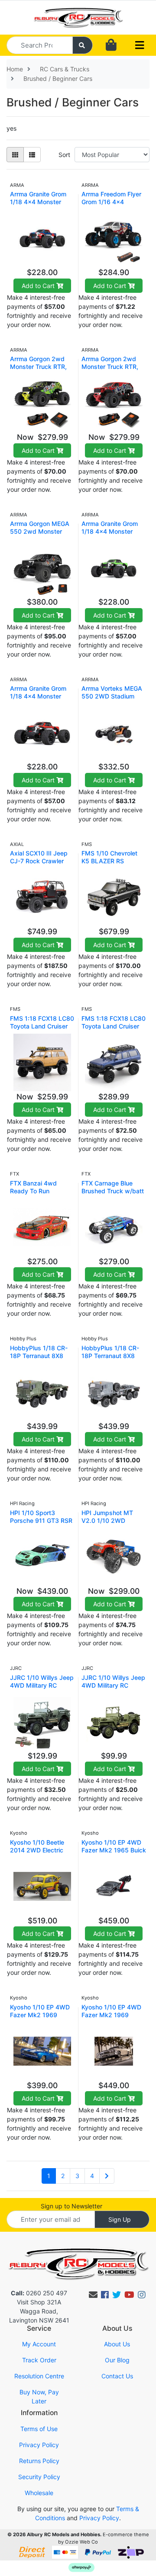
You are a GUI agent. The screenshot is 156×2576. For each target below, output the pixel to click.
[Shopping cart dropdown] (111, 45)
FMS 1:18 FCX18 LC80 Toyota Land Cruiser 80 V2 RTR (42, 1026)
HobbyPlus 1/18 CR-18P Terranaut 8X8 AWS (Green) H (39, 1356)
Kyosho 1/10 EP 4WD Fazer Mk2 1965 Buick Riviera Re (114, 1850)
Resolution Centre (39, 2376)
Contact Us (117, 2376)
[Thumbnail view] (15, 155)
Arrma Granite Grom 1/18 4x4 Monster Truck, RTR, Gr (110, 531)
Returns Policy (39, 2461)
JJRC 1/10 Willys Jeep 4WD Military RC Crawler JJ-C (113, 1685)
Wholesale (39, 2493)
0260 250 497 (39, 2293)
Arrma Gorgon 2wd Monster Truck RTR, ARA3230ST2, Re (110, 367)
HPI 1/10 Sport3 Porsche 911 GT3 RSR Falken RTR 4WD (41, 1520)
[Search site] (83, 45)
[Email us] (93, 2295)
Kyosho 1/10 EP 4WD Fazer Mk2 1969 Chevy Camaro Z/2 (40, 2015)
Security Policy (39, 2477)
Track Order (39, 2360)
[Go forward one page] (107, 2176)
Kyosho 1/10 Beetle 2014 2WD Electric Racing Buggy (37, 1850)
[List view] (32, 155)
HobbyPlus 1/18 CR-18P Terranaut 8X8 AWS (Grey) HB (110, 1356)
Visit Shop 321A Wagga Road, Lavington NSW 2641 (39, 2311)
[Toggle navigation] (140, 45)
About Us (117, 2344)
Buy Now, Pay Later (39, 2397)
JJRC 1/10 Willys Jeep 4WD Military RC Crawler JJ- (42, 1685)
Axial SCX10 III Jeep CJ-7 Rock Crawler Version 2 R (39, 861)
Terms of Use (39, 2429)
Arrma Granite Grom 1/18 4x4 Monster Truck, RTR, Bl (38, 202)
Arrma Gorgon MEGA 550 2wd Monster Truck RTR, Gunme (40, 531)
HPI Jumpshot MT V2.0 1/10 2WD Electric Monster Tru (110, 1520)
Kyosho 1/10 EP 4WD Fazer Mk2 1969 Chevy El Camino (111, 2015)
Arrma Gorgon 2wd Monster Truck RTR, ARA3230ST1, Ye (38, 367)
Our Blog (117, 2360)
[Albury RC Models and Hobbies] (78, 17)
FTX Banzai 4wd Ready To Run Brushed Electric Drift (40, 1191)
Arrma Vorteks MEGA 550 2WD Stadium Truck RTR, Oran (112, 696)
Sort (64, 155)
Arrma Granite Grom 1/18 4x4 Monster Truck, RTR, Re (38, 696)
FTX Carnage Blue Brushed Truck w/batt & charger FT (113, 1191)
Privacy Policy (39, 2445)
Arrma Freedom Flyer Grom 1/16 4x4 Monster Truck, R (111, 202)
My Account (39, 2344)
